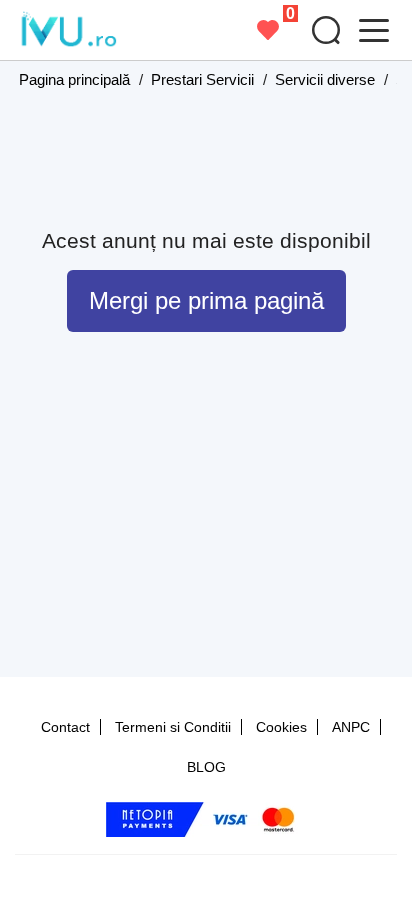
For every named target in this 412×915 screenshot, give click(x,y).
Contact (65, 727)
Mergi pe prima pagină (206, 300)
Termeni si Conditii (173, 727)
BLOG (206, 767)
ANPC (351, 727)
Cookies (281, 727)
